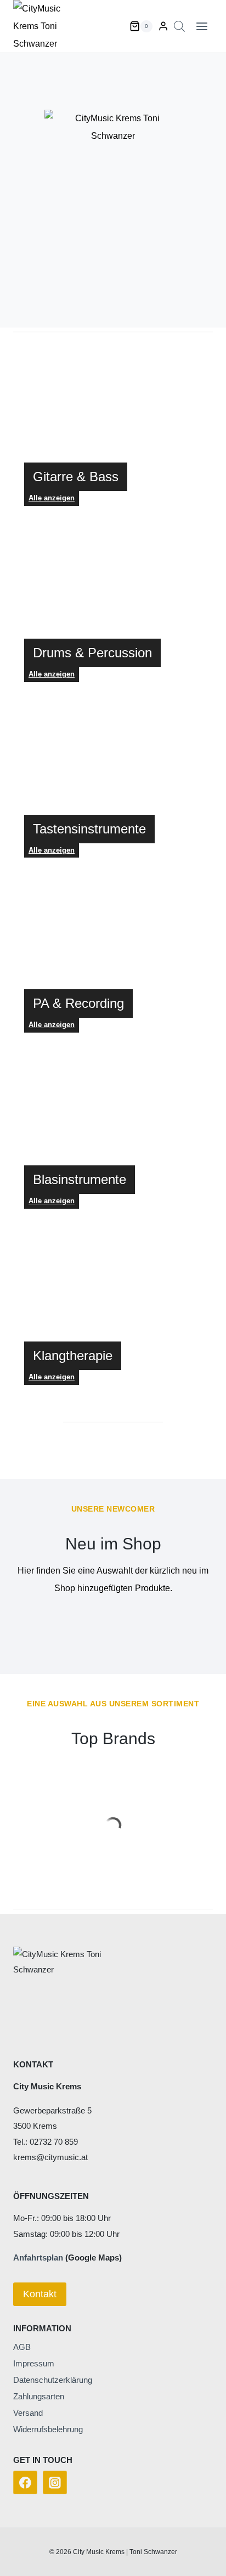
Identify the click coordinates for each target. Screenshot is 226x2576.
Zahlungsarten (39, 2396)
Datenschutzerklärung (53, 2380)
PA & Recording (78, 1003)
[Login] (163, 26)
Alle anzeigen (52, 674)
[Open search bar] (179, 26)
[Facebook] (25, 2483)
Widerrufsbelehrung (48, 2429)
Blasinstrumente (80, 1179)
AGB (22, 2347)
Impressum (34, 2363)
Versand (28, 2413)
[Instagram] (55, 2483)
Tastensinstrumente (89, 829)
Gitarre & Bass (76, 477)
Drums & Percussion (92, 653)
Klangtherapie (73, 1355)
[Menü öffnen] (202, 26)
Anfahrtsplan (38, 2257)
